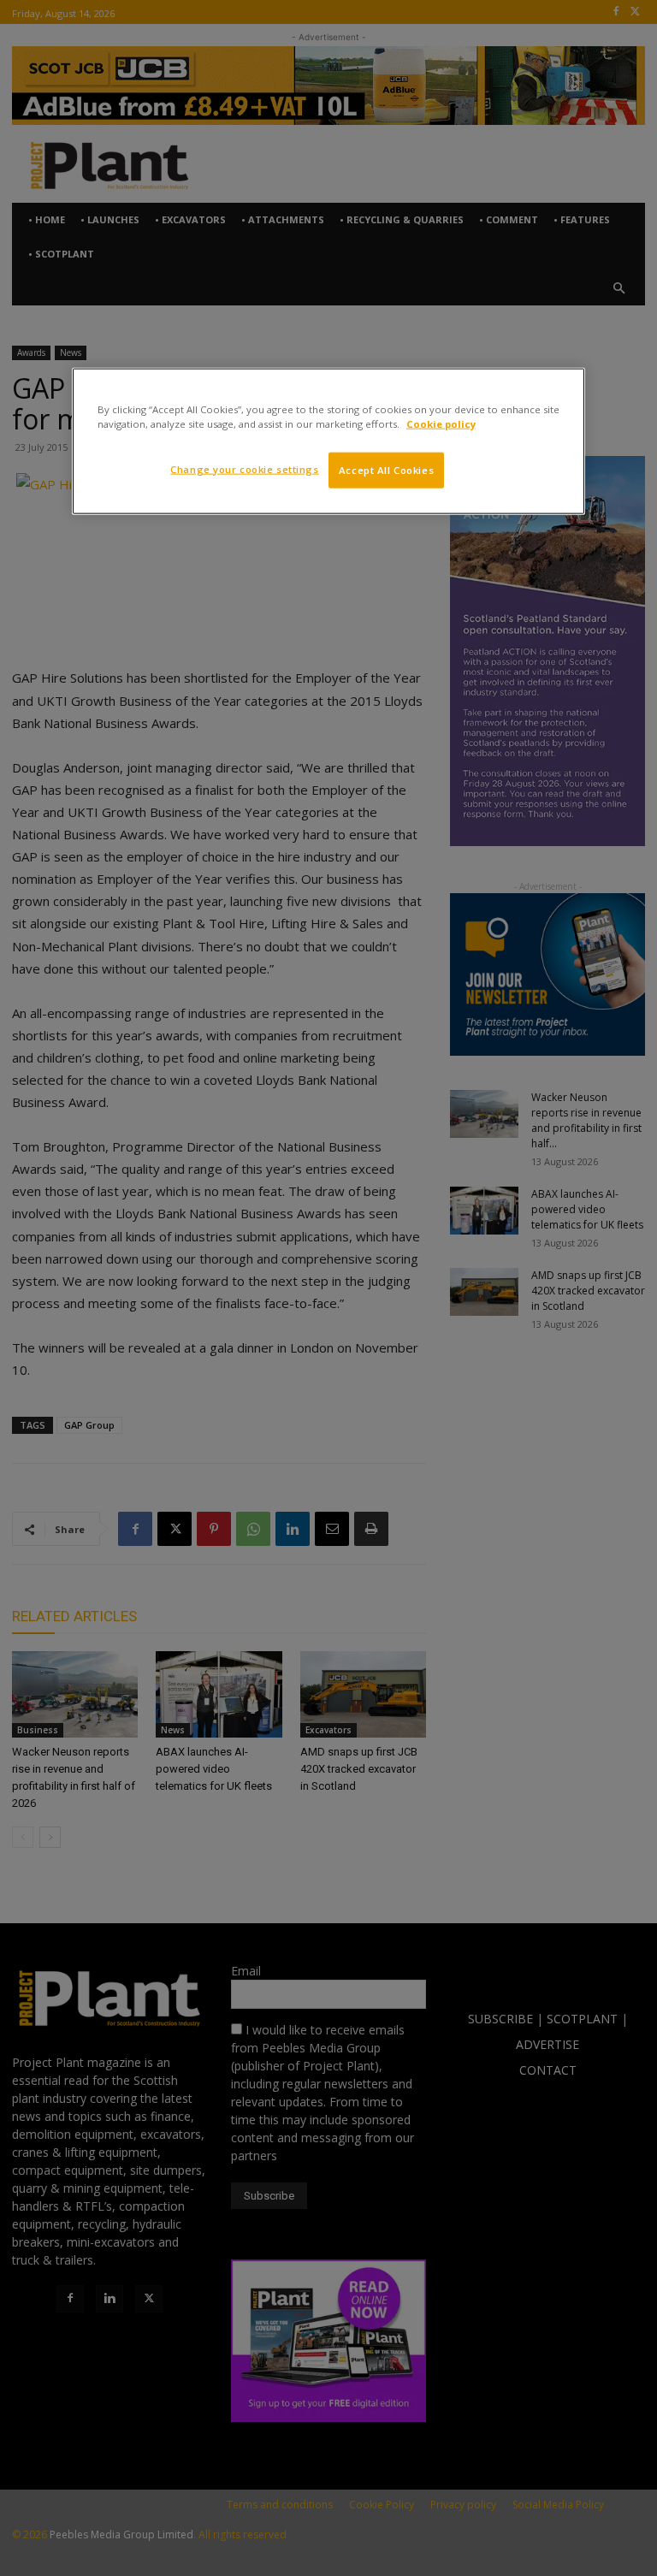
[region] (328, 441)
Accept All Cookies (386, 469)
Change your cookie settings (244, 468)
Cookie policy (441, 423)
